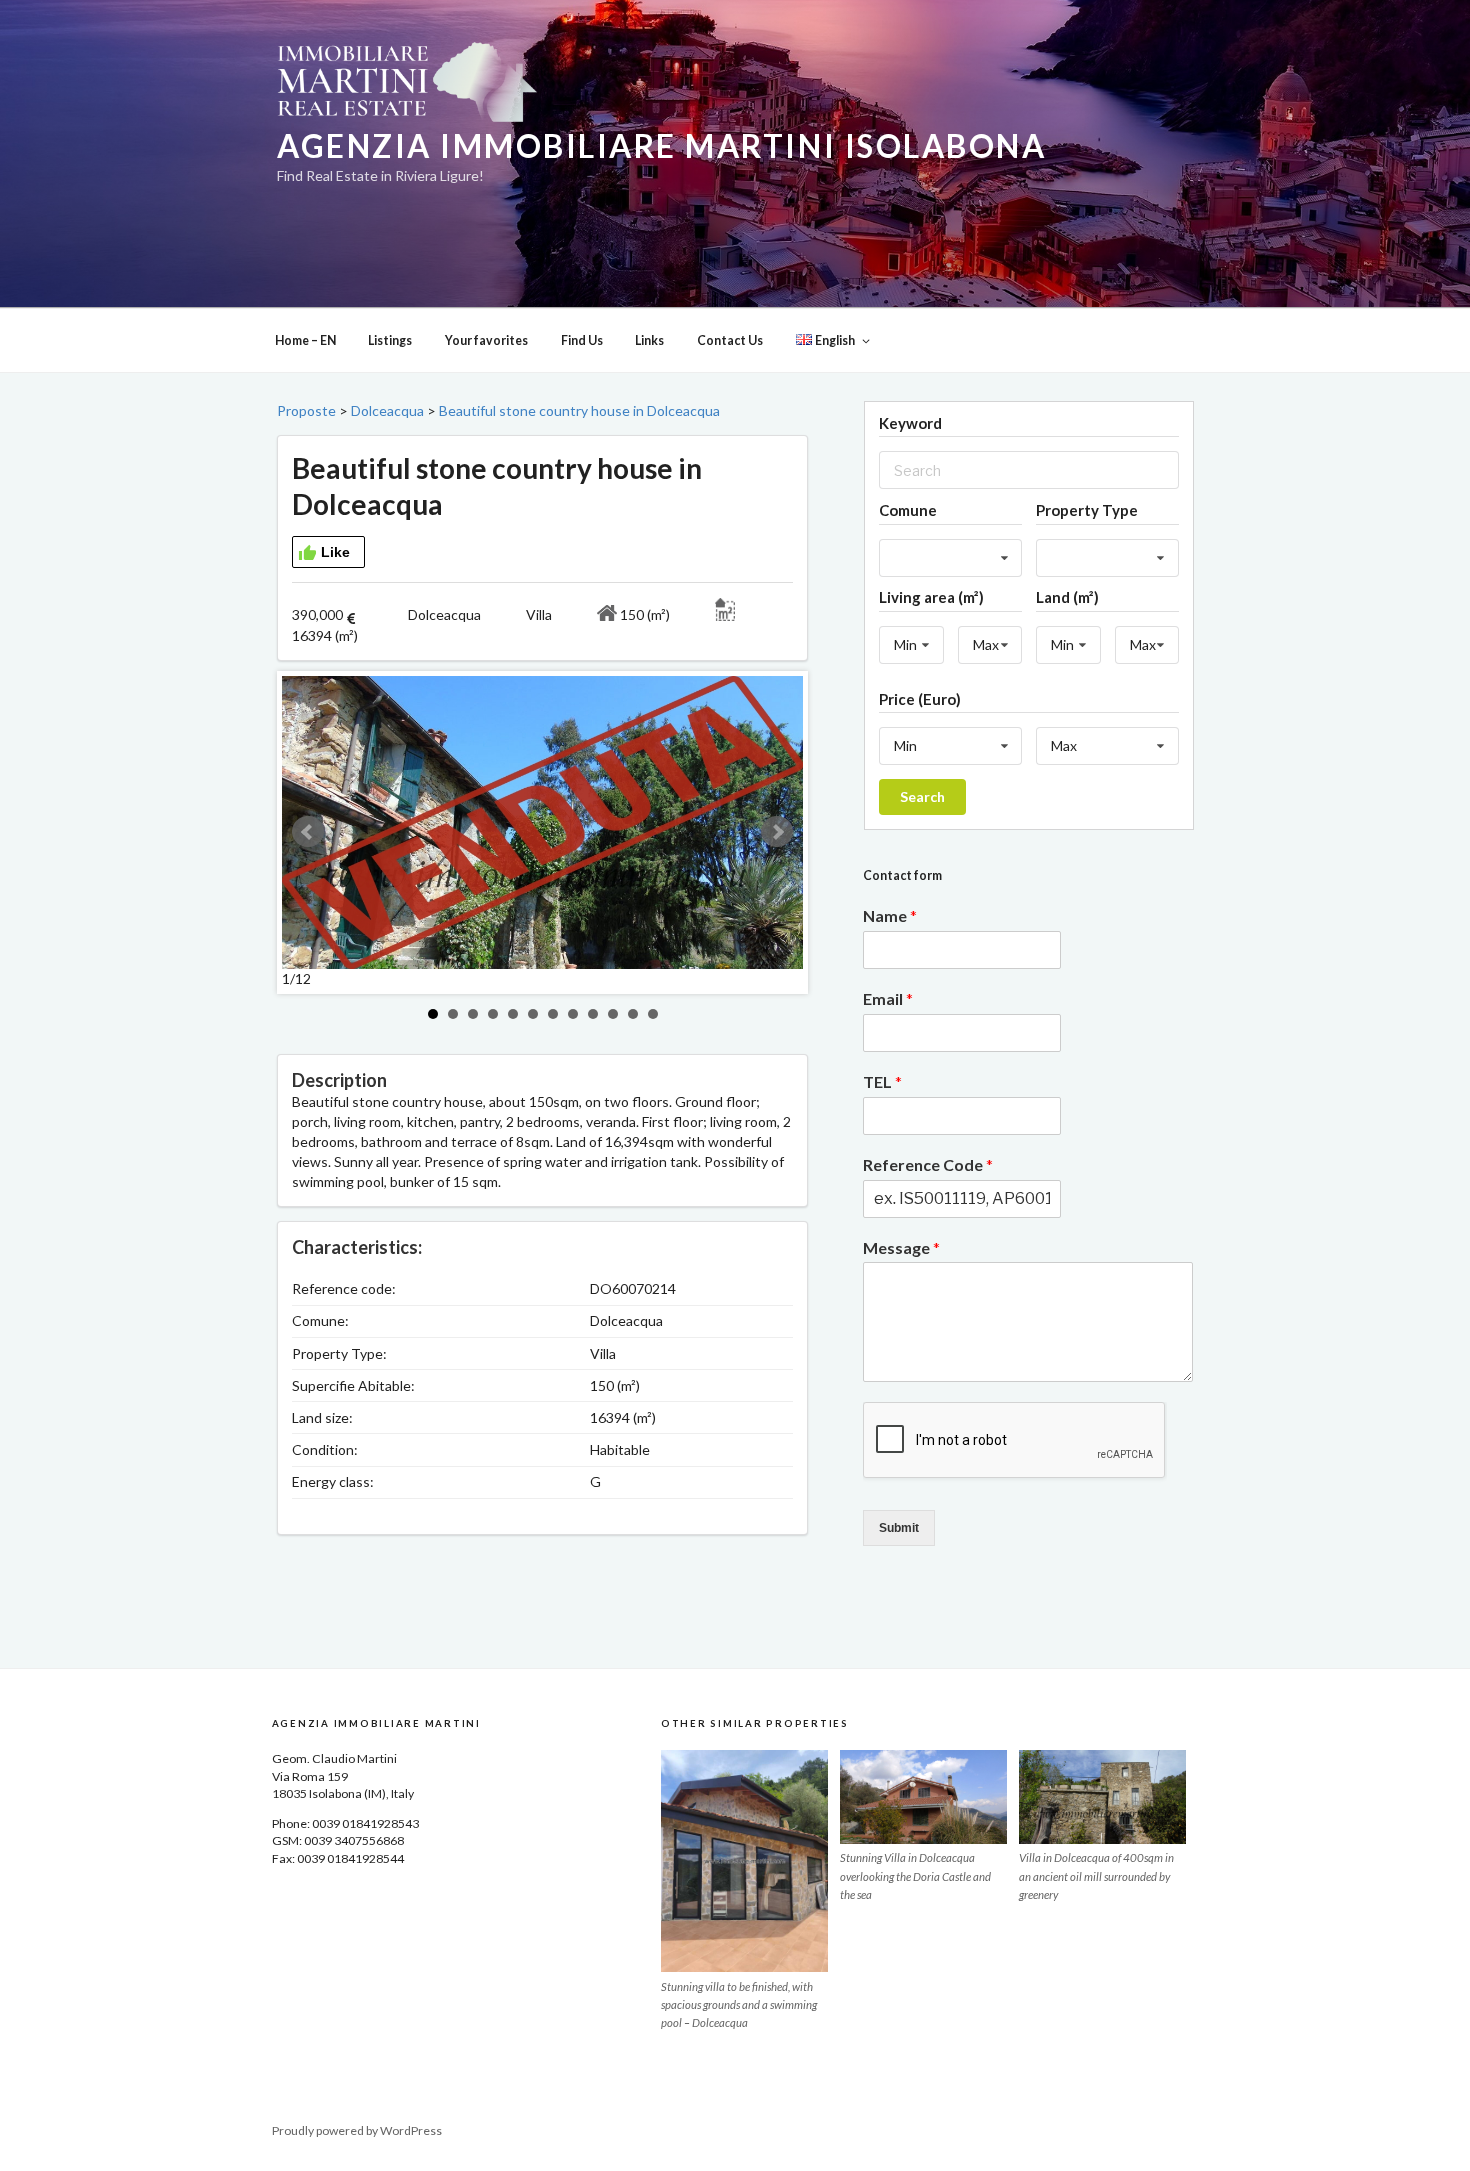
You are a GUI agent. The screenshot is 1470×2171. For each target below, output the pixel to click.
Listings (390, 340)
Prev (308, 832)
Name (890, 915)
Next (777, 832)
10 (613, 1014)
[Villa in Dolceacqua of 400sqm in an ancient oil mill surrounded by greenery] (1102, 1797)
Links (649, 340)
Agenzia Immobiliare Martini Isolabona (661, 146)
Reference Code (928, 1164)
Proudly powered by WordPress (357, 2130)
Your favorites (486, 340)
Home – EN (305, 340)
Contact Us (730, 340)
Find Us (582, 340)
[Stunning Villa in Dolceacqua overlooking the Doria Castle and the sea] (923, 1797)
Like (335, 552)
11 (633, 1014)
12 (653, 1014)
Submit (899, 1528)
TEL (882, 1081)
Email (888, 998)
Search (922, 796)
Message (901, 1247)
